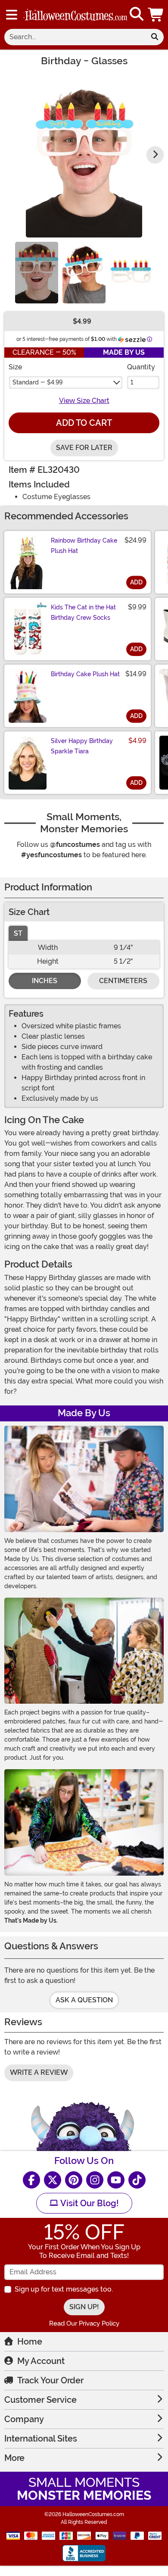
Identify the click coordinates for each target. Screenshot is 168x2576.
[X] (53, 2180)
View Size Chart (84, 401)
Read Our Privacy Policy (84, 2323)
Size (15, 367)
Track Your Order (50, 2380)
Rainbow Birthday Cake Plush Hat (84, 546)
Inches (45, 981)
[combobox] (75, 37)
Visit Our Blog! (89, 2203)
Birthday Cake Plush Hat (85, 674)
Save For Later (84, 448)
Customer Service (40, 2400)
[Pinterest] (74, 2180)
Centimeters (123, 981)
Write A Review (39, 2072)
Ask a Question (84, 2000)
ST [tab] (18, 933)
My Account (41, 2361)
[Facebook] (31, 2180)
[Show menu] (12, 15)
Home (30, 2342)
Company (24, 2419)
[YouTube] (116, 2180)
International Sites (41, 2439)
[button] (156, 14)
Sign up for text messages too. (64, 2289)
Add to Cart (84, 423)
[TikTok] (137, 2180)
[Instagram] (95, 2180)
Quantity (141, 367)
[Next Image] (155, 155)
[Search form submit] (155, 37)
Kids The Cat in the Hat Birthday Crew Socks (83, 612)
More (14, 2458)
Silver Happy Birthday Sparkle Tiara (82, 746)
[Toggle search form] (137, 14)
